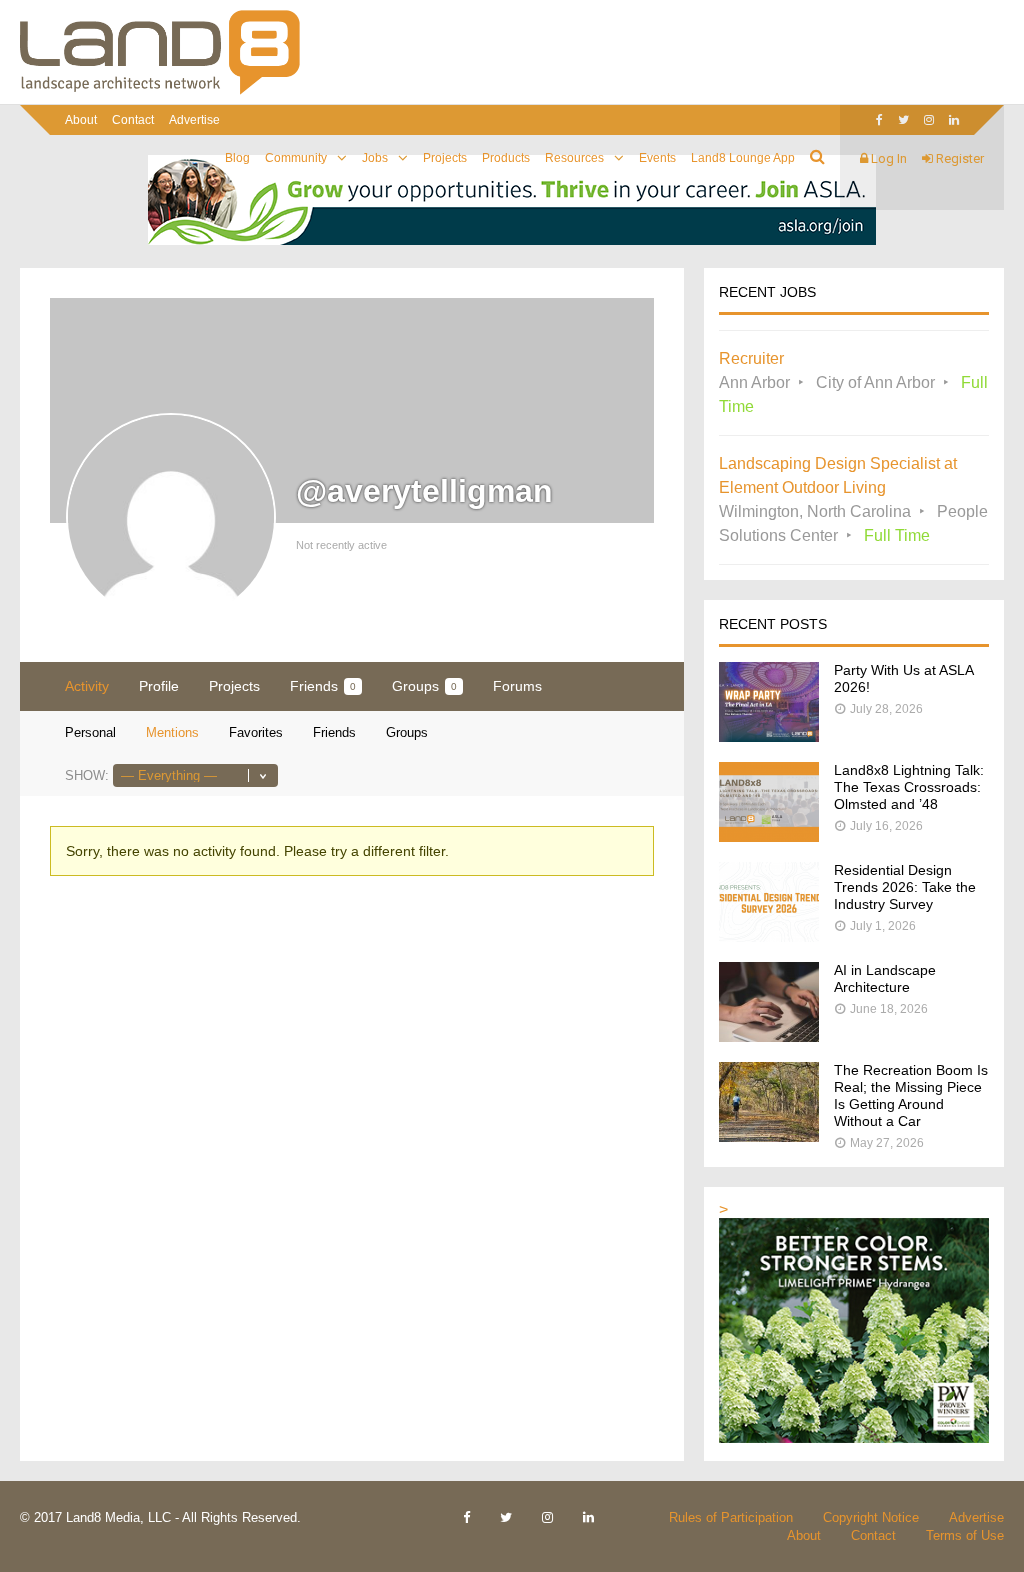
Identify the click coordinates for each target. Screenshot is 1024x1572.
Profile (159, 686)
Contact (133, 120)
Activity (87, 686)
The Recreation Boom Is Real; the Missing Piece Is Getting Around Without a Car (911, 1095)
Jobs (375, 158)
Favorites (256, 732)
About (81, 120)
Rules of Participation (731, 1517)
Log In (887, 158)
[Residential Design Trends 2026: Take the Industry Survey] (769, 936)
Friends (323, 686)
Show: (87, 775)
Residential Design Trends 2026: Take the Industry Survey (905, 887)
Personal (90, 732)
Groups (424, 686)
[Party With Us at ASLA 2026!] (769, 736)
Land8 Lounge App (743, 158)
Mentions (172, 732)
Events (657, 158)
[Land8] (160, 91)
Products (506, 158)
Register (958, 158)
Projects (445, 158)
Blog (237, 158)
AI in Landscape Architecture (885, 978)
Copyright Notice (871, 1517)
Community (296, 158)
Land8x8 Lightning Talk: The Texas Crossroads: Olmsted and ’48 (909, 787)
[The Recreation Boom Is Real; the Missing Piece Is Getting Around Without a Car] (769, 1136)
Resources (574, 158)
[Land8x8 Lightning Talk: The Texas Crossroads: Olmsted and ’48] (769, 836)
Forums (517, 686)
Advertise (194, 120)
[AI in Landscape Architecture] (769, 1036)
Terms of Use (965, 1535)
